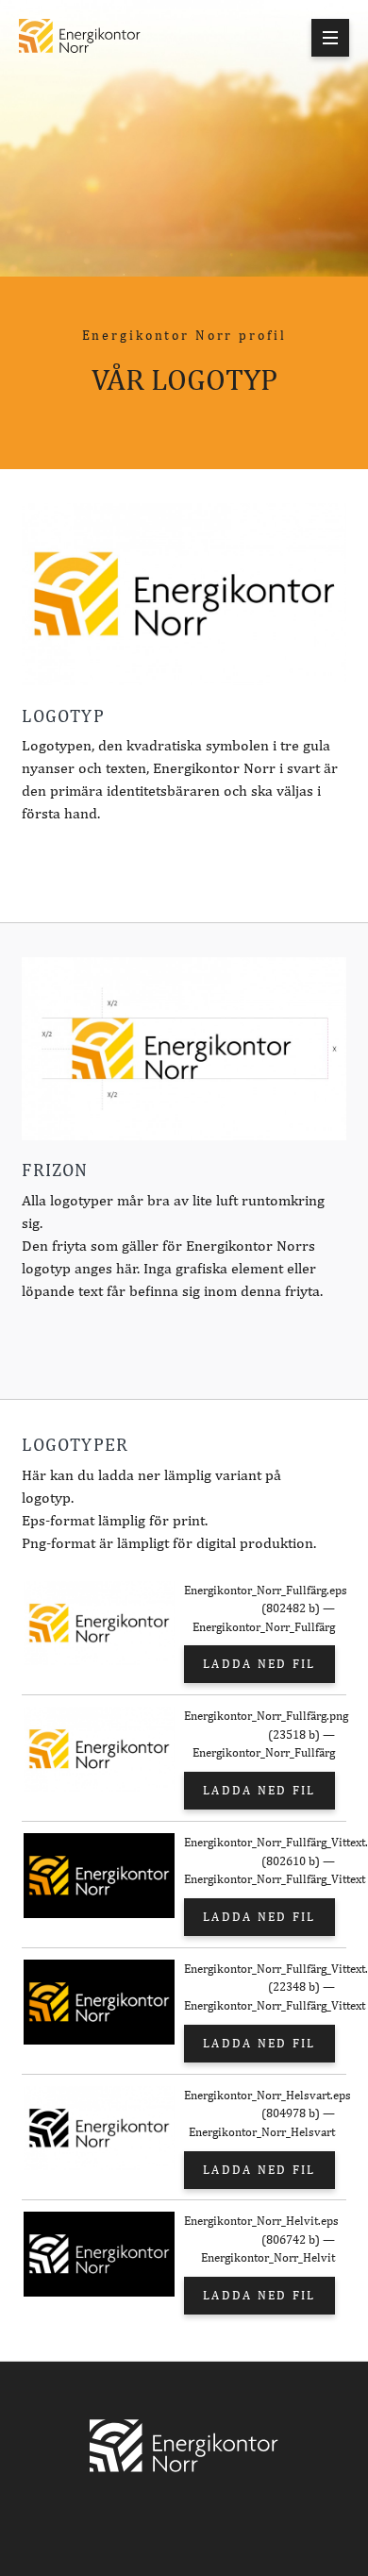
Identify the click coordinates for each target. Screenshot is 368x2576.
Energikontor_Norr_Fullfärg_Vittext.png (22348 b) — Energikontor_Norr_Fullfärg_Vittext (259, 1987)
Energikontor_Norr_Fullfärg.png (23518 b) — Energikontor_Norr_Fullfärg (259, 1734)
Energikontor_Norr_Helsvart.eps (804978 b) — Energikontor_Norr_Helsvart (259, 2113)
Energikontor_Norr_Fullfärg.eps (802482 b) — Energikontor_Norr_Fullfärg (259, 1608)
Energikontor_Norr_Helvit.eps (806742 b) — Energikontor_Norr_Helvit (259, 2239)
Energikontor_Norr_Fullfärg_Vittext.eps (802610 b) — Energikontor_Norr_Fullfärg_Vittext (259, 1860)
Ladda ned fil (259, 1664)
